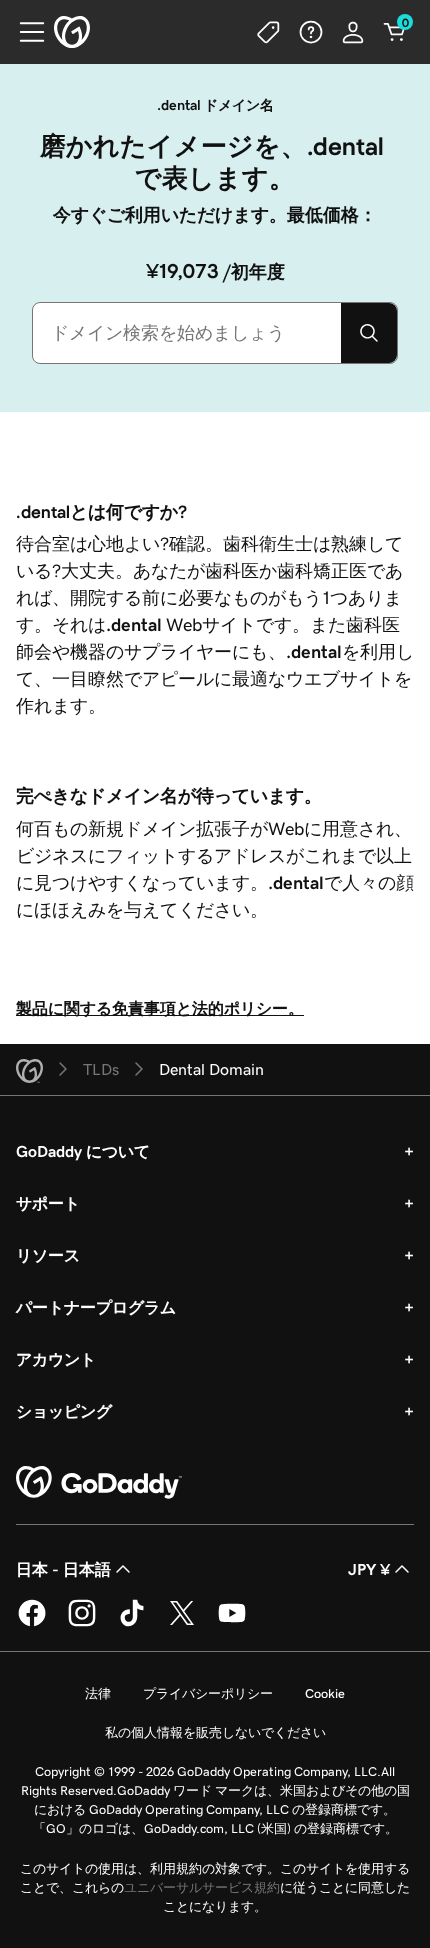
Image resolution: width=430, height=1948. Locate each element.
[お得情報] (269, 32)
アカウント (56, 1359)
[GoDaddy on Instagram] (82, 1623)
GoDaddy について (83, 1151)
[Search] (369, 333)
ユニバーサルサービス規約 (202, 1887)
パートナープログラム (96, 1307)
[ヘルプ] (311, 32)
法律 (98, 1693)
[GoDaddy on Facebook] (32, 1623)
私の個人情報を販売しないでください (215, 1732)
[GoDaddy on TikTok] (132, 1623)
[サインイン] (353, 32)
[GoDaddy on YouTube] (232, 1623)
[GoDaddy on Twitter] (182, 1623)
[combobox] (187, 333)
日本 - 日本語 (63, 1569)
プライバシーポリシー (208, 1693)
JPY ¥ (369, 1569)
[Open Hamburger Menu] (24, 32)
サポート (48, 1203)
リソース (48, 1255)
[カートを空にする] (395, 32)
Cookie (325, 1693)
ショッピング (64, 1411)
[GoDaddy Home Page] (99, 1483)
